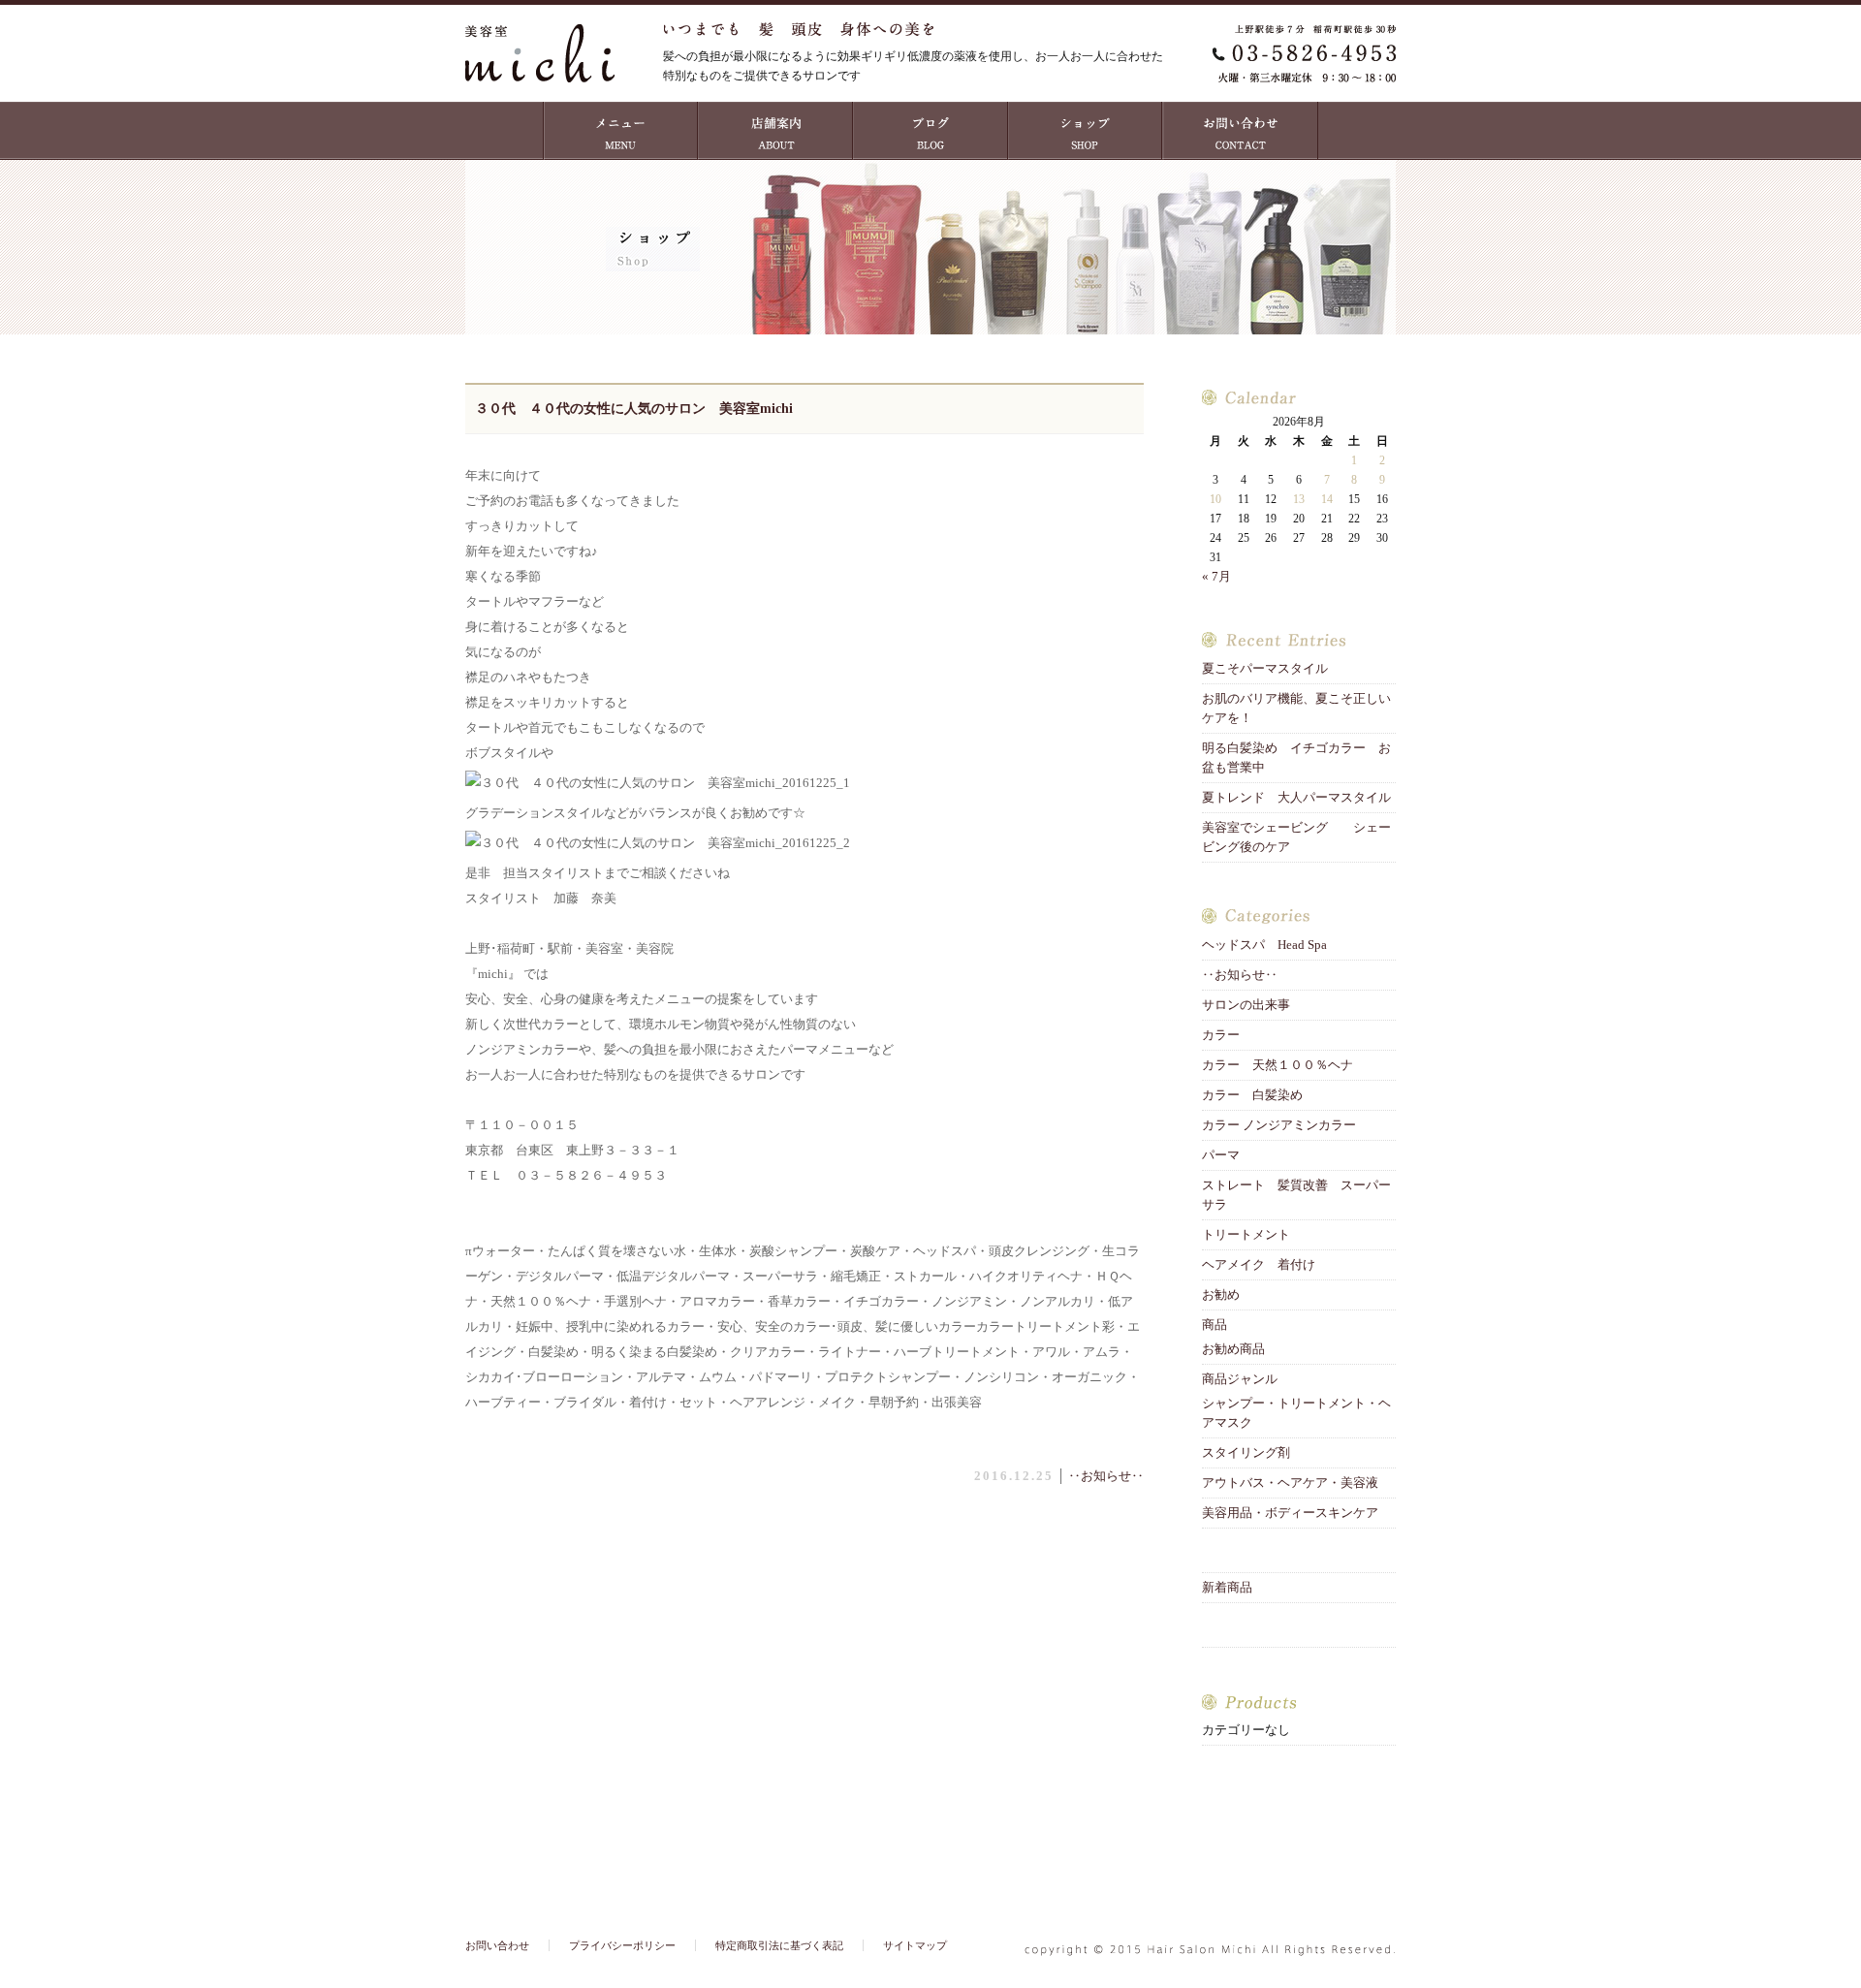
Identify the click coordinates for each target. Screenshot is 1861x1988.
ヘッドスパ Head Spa (1264, 945)
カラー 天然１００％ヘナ (1277, 1065)
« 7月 (1216, 576)
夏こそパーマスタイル (1271, 668)
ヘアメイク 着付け (1259, 1264)
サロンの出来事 (1246, 1005)
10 (1215, 499)
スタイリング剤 (1246, 1452)
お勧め (1221, 1294)
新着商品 (1227, 1587)
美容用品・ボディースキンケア (1290, 1513)
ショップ (1086, 131)
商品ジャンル (1240, 1379)
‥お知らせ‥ (1106, 1476)
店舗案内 (775, 131)
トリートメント (1252, 1234)
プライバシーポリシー (622, 1945)
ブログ (930, 131)
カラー (1221, 1035)
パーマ (1221, 1155)
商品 (1214, 1325)
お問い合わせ (1241, 131)
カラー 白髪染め (1252, 1095)
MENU (620, 131)
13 (1299, 499)
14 (1327, 499)
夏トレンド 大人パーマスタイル (1296, 797)
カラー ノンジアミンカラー (1279, 1125)
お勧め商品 (1233, 1349)
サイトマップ (915, 1945)
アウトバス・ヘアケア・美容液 (1290, 1483)
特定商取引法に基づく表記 (779, 1945)
